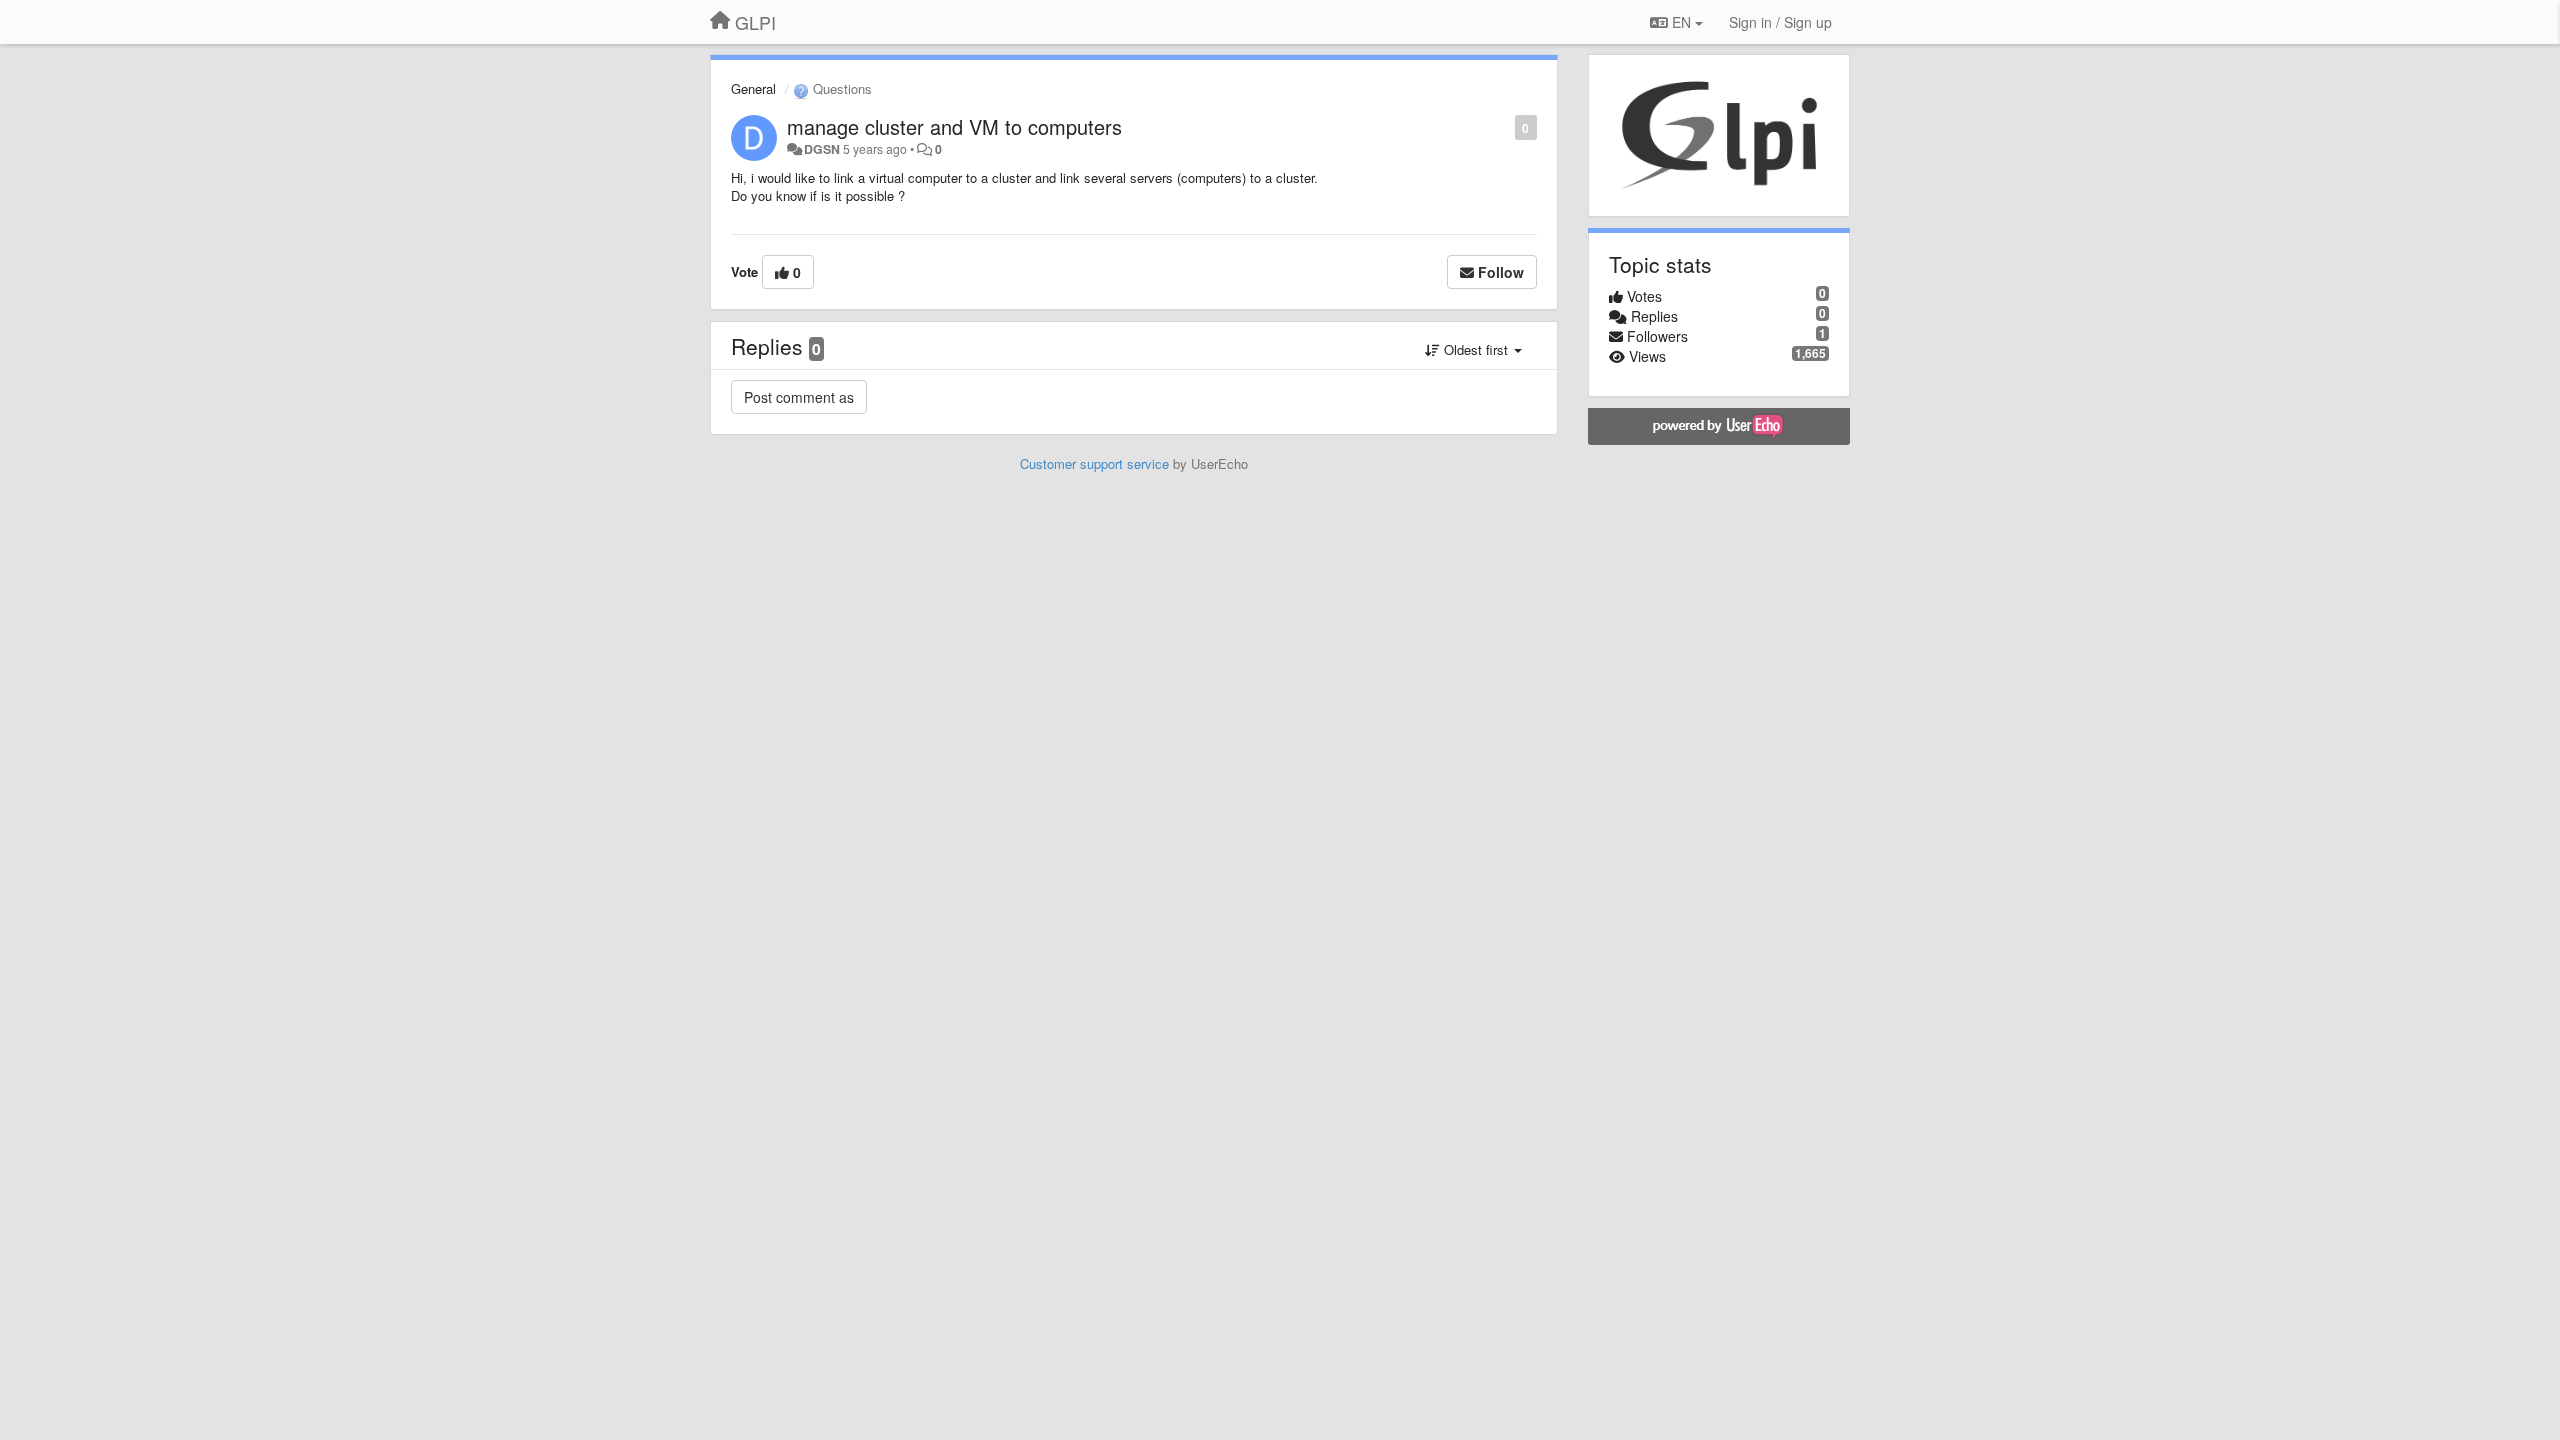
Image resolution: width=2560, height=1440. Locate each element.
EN (1681, 22)
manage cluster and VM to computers (954, 126)
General (753, 88)
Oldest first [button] (1476, 349)
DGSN (822, 149)
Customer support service (1094, 463)
